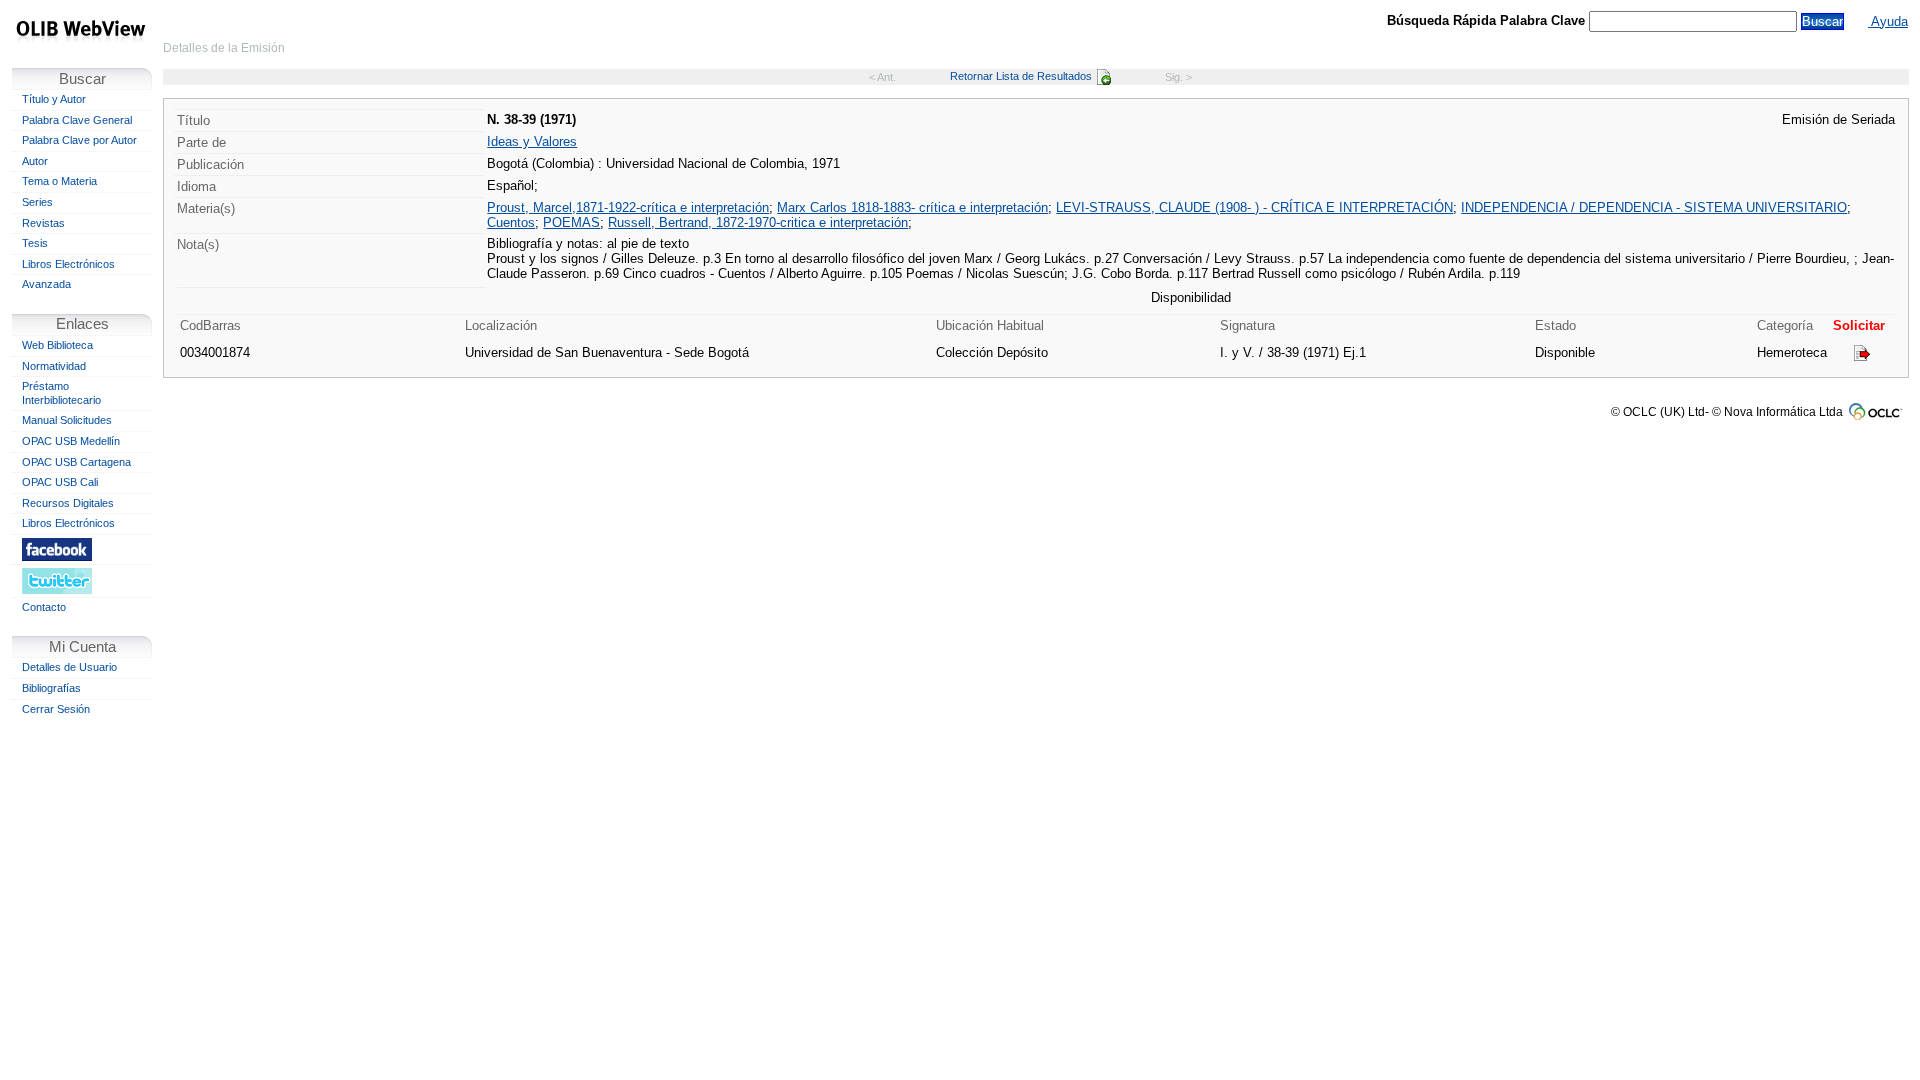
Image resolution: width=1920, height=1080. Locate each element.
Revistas (43, 223)
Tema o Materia (59, 181)
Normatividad (54, 366)
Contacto (44, 607)
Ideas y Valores (532, 141)
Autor (35, 161)
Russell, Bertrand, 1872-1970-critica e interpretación (758, 222)
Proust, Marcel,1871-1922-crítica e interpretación (628, 207)
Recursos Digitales (68, 503)
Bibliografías (51, 688)
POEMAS (571, 222)
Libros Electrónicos (68, 264)
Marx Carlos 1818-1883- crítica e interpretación (912, 207)
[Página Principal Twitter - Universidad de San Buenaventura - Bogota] (82, 580)
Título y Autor (54, 99)
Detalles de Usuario (69, 667)
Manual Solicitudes (67, 420)
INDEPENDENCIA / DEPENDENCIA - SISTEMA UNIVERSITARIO (1654, 207)
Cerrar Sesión (56, 709)
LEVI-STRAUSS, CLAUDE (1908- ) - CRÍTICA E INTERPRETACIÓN (1254, 207)
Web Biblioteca (57, 345)
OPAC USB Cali (60, 482)
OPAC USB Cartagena (76, 462)
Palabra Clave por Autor (79, 140)
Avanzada (46, 284)
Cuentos (511, 222)
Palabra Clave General (77, 120)
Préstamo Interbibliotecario (61, 393)
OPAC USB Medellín (71, 441)
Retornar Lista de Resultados (1021, 76)
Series (37, 202)
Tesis (35, 243)
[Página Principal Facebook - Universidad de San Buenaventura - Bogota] (82, 549)
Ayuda (1888, 21)
